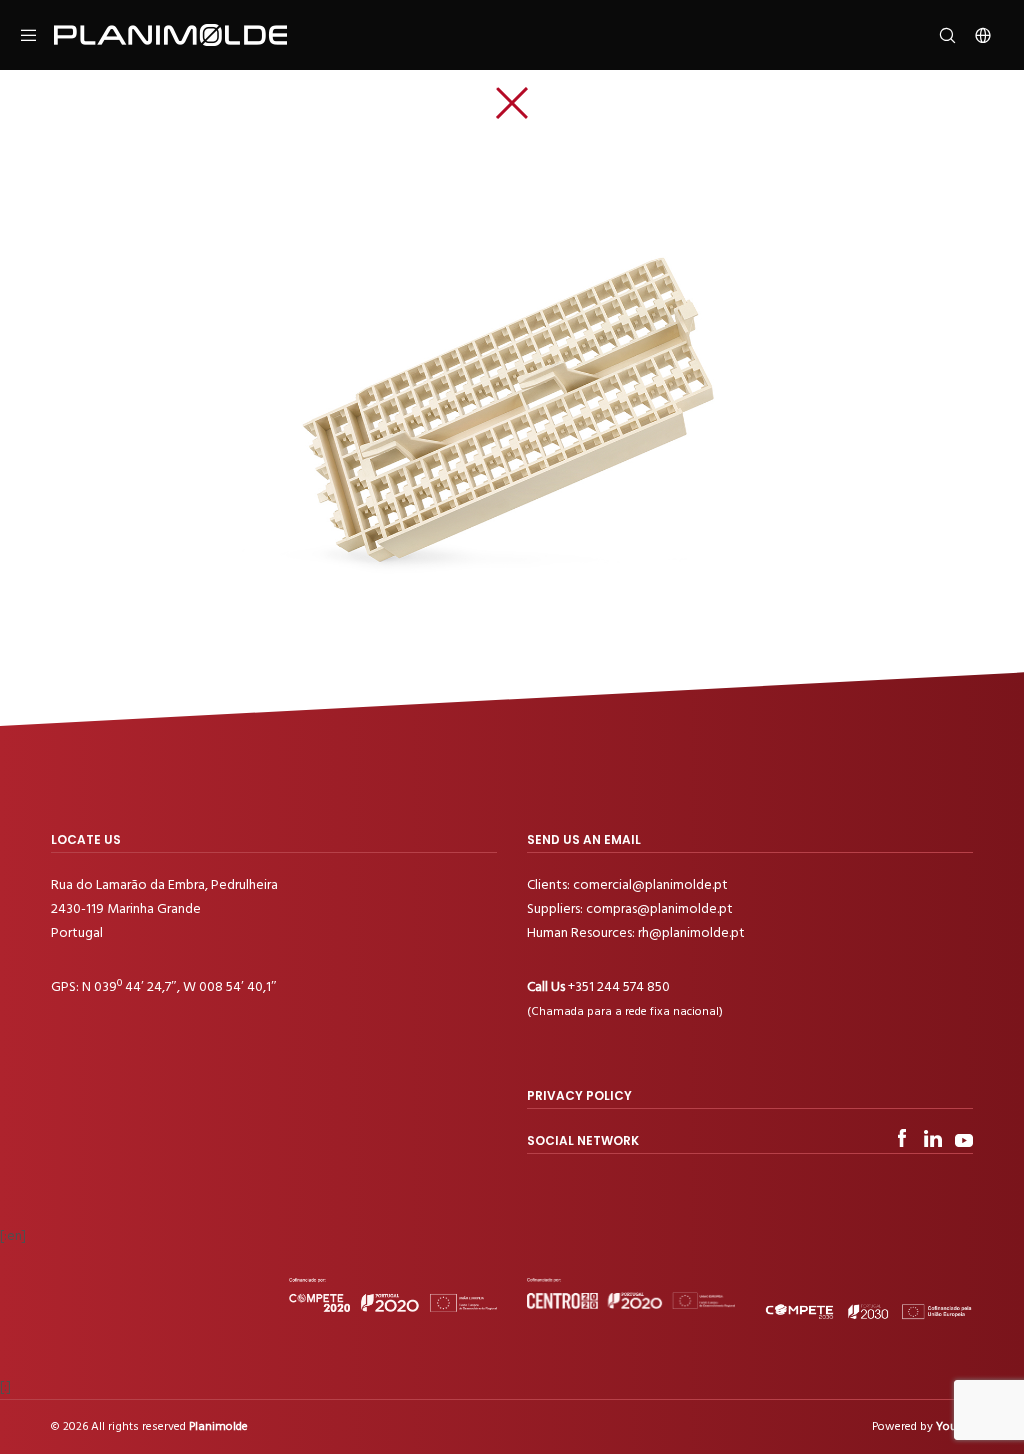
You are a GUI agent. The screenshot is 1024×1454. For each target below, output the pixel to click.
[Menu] (37, 35)
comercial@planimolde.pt (650, 884)
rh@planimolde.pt (691, 932)
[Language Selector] (975, 35)
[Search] (940, 35)
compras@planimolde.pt (659, 908)
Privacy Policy (579, 1095)
